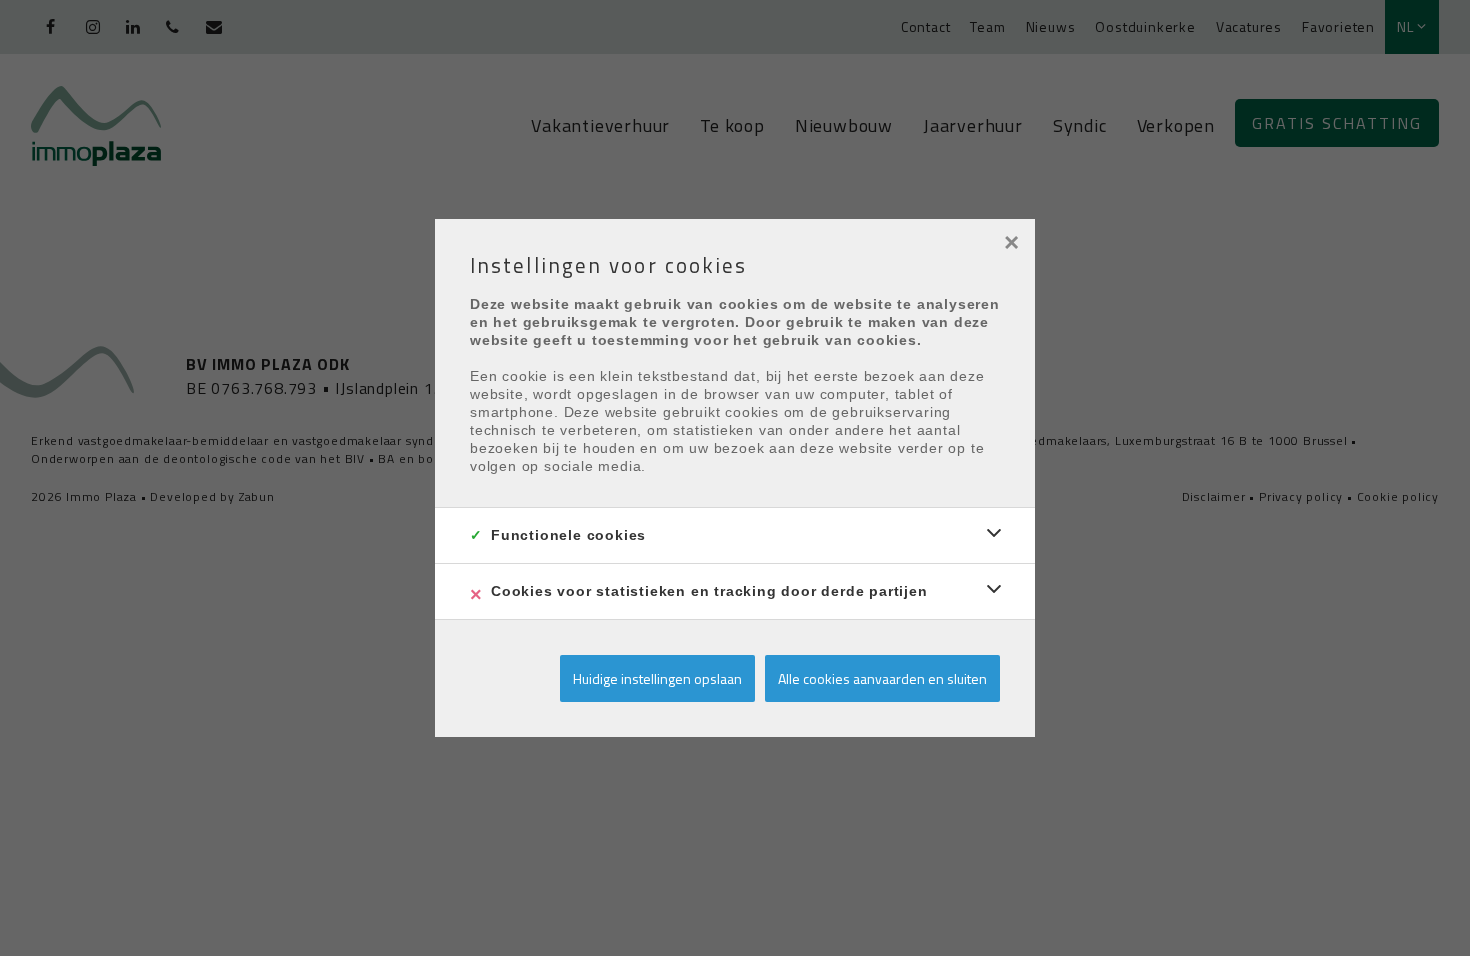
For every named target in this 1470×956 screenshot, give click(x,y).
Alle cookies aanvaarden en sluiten (882, 678)
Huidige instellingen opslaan (657, 678)
